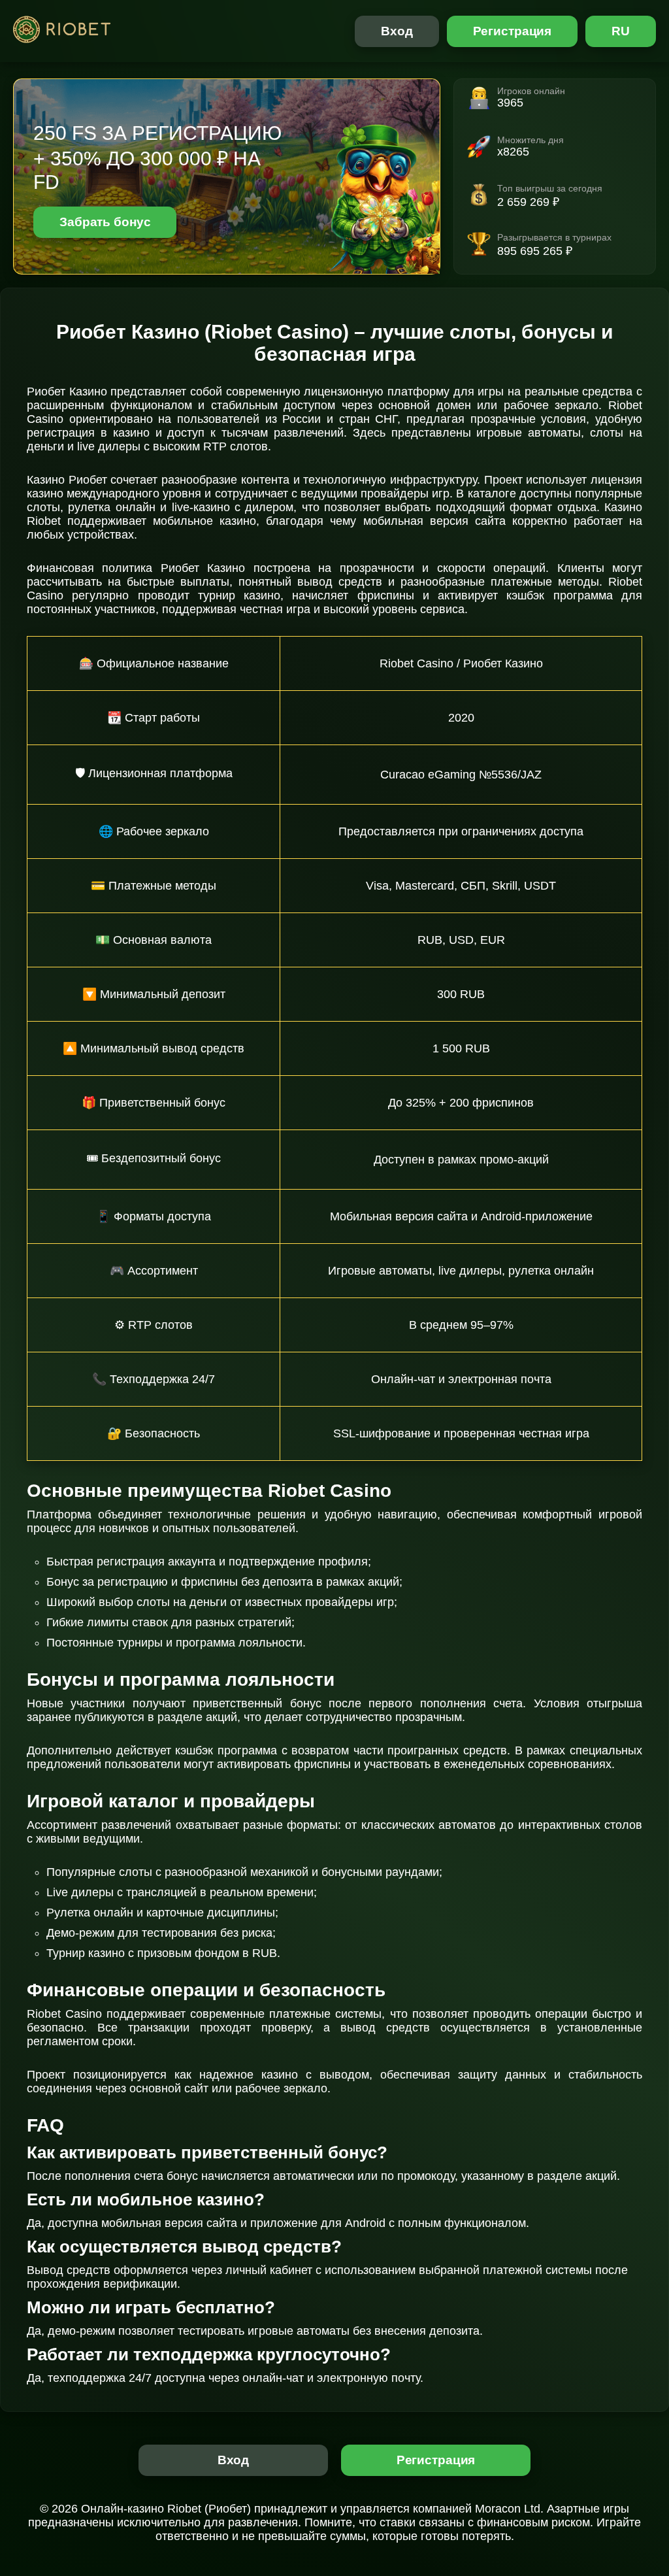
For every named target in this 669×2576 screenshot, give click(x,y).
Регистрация (513, 31)
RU (621, 31)
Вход (397, 31)
